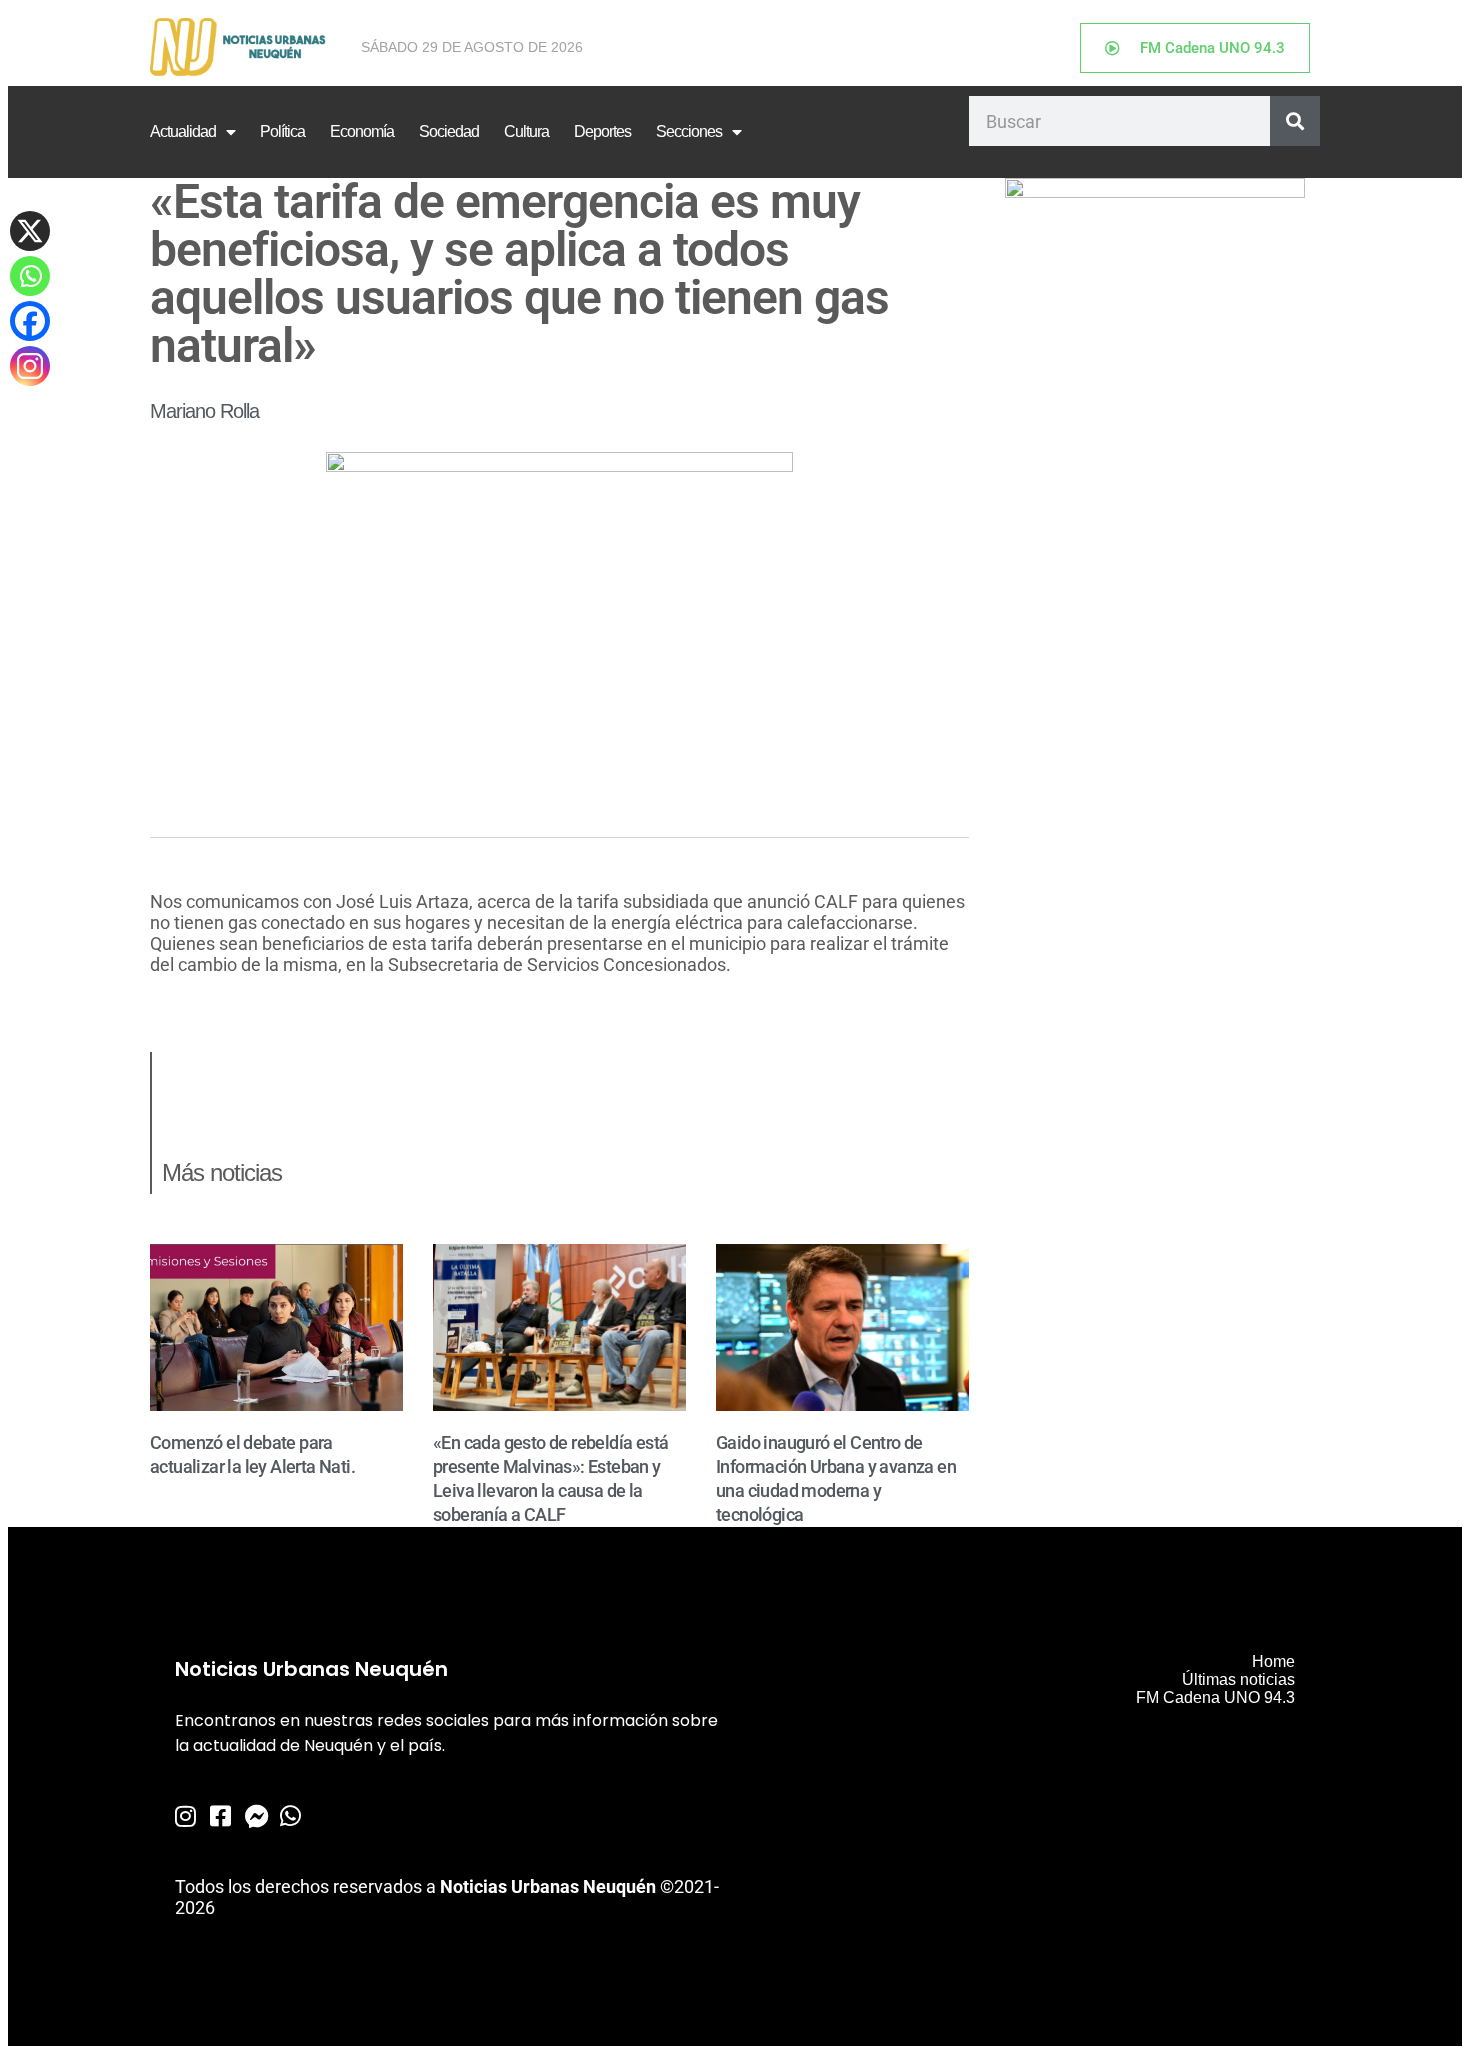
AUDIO (176, 1003)
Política (282, 131)
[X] (30, 231)
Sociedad (449, 131)
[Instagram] (30, 366)
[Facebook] (30, 321)
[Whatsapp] (30, 276)
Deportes (602, 131)
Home (1273, 1661)
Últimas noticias (1238, 1679)
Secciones (689, 131)
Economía (362, 131)
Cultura (526, 131)
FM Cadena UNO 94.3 (1215, 1697)
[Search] (1295, 121)
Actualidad (183, 131)
